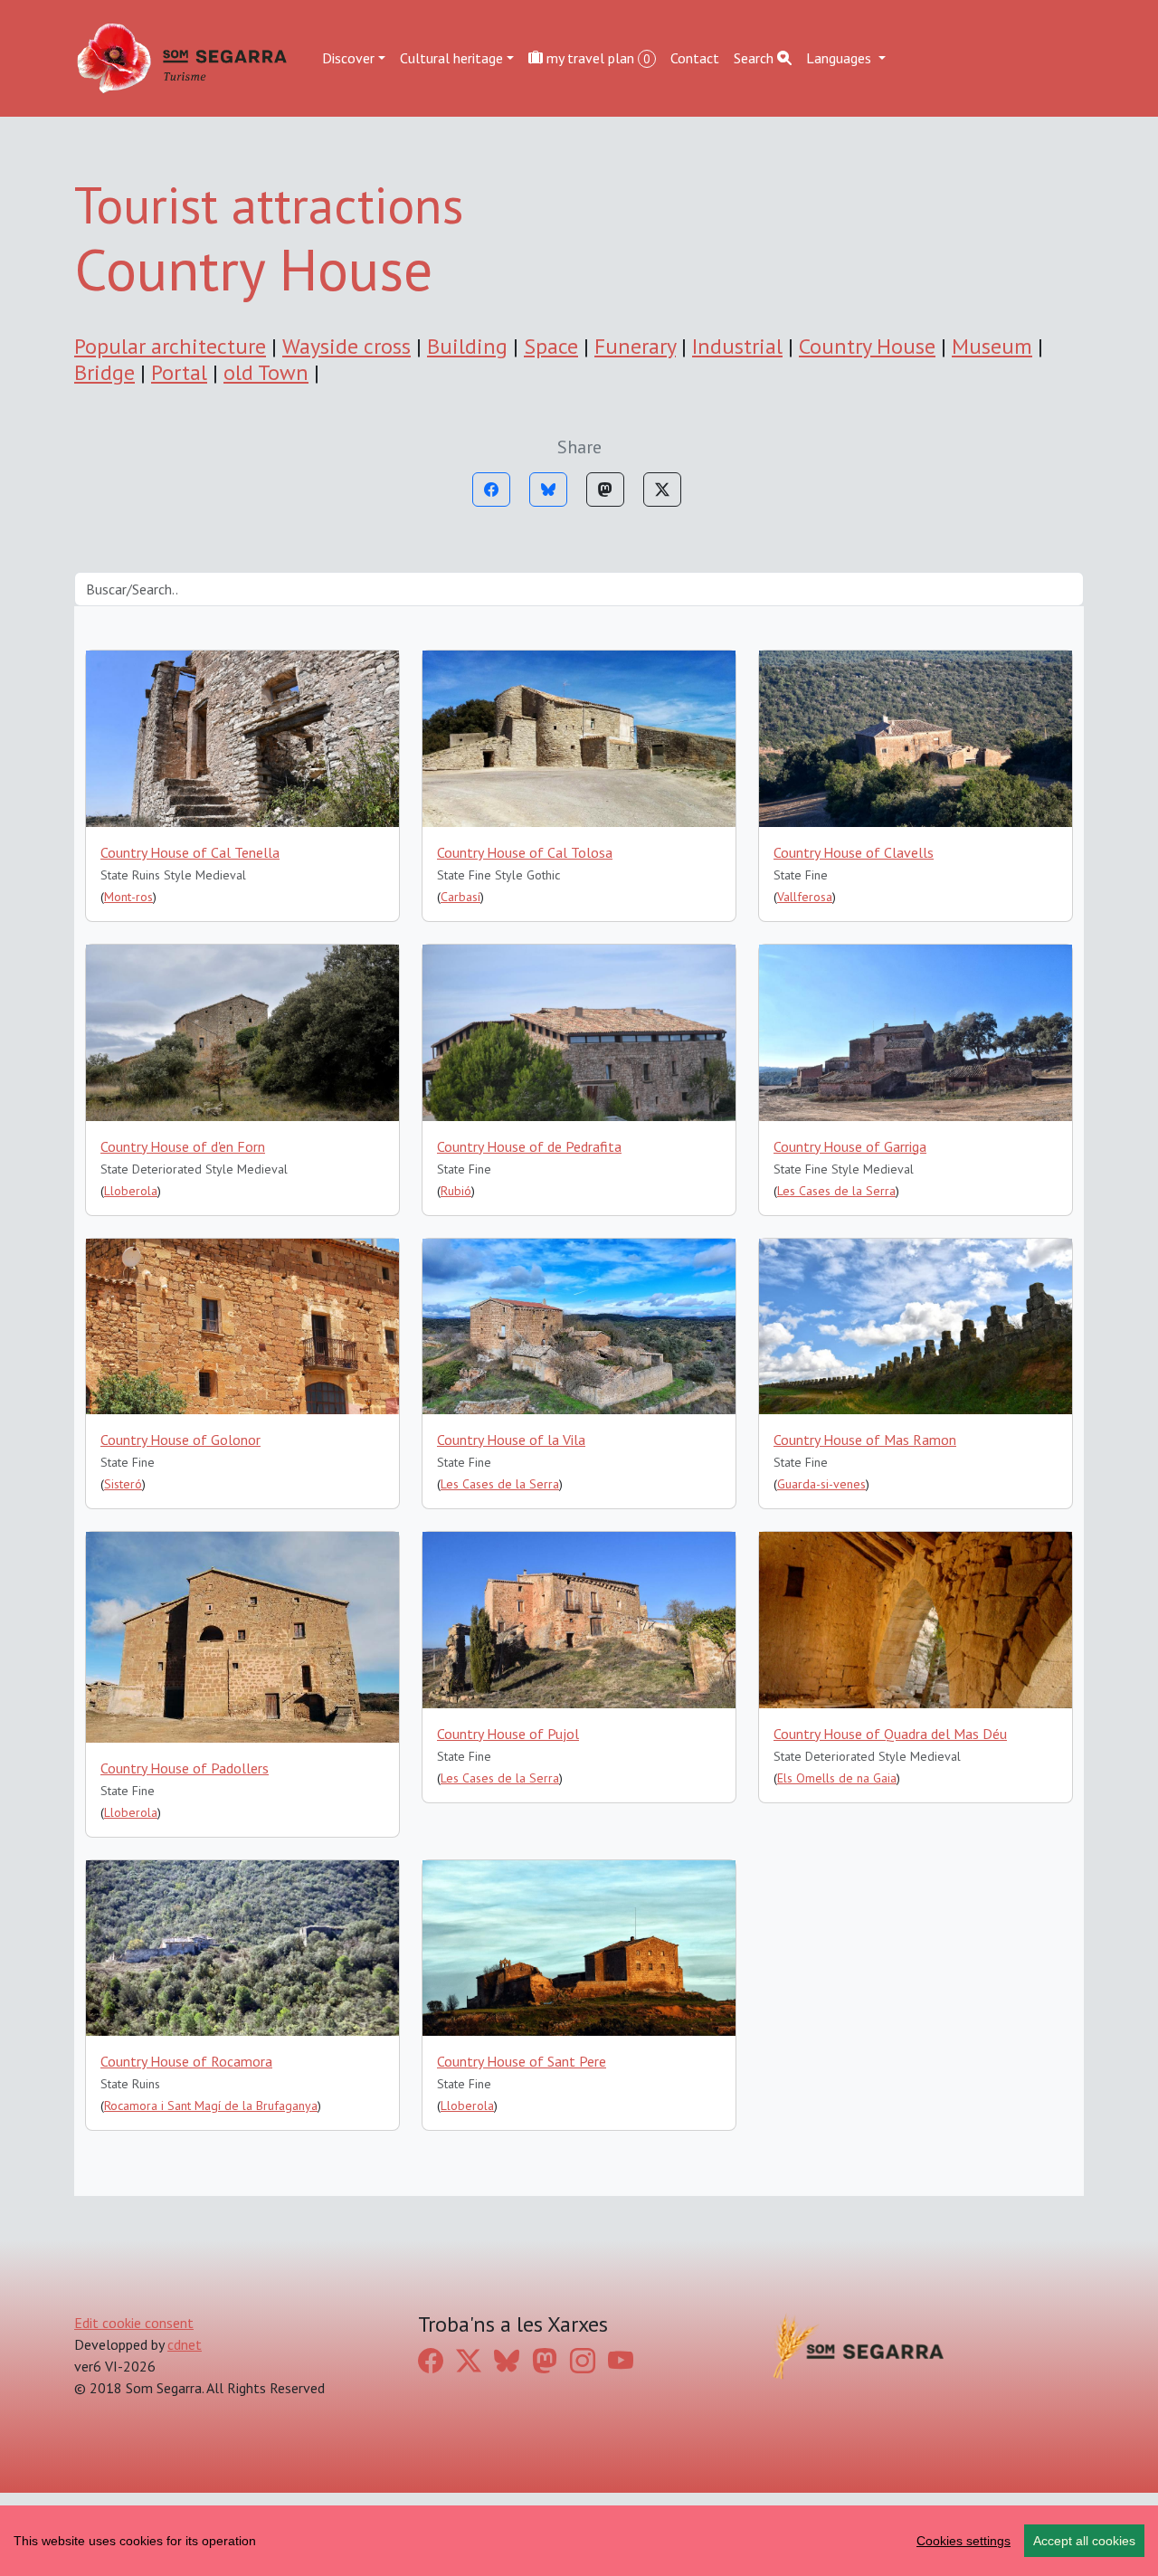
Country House (867, 346)
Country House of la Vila (511, 1440)
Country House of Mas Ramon (865, 1440)
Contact (695, 58)
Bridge (104, 372)
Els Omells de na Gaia (837, 1778)
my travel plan (597, 58)
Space (551, 346)
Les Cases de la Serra (836, 1191)
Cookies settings (963, 2541)
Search (755, 58)
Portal (179, 372)
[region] (579, 2541)
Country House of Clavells (854, 852)
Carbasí (460, 897)
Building (467, 346)
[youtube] (621, 2360)
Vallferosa (805, 897)
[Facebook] (491, 490)
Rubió (456, 1191)
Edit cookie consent (134, 2323)
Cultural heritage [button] (451, 58)
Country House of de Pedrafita (529, 1146)
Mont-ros (128, 897)
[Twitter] (662, 490)
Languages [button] (840, 58)
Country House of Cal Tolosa (525, 852)
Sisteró (123, 1484)
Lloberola (131, 1191)
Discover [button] (348, 58)
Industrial (737, 346)
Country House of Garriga (850, 1146)
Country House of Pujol (508, 1734)
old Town (266, 372)
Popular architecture (170, 346)
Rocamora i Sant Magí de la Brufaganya (211, 2105)
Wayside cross (346, 346)
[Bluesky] (548, 490)
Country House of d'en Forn (183, 1146)
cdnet (185, 2344)
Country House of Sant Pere (522, 2061)
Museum (992, 346)
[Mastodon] (605, 490)
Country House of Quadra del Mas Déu (890, 1734)
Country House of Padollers (185, 1768)
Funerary (635, 346)
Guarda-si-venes (821, 1484)
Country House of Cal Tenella (190, 852)
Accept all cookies (1084, 2541)
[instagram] (583, 2360)
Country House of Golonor (180, 1440)
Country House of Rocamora (186, 2061)
